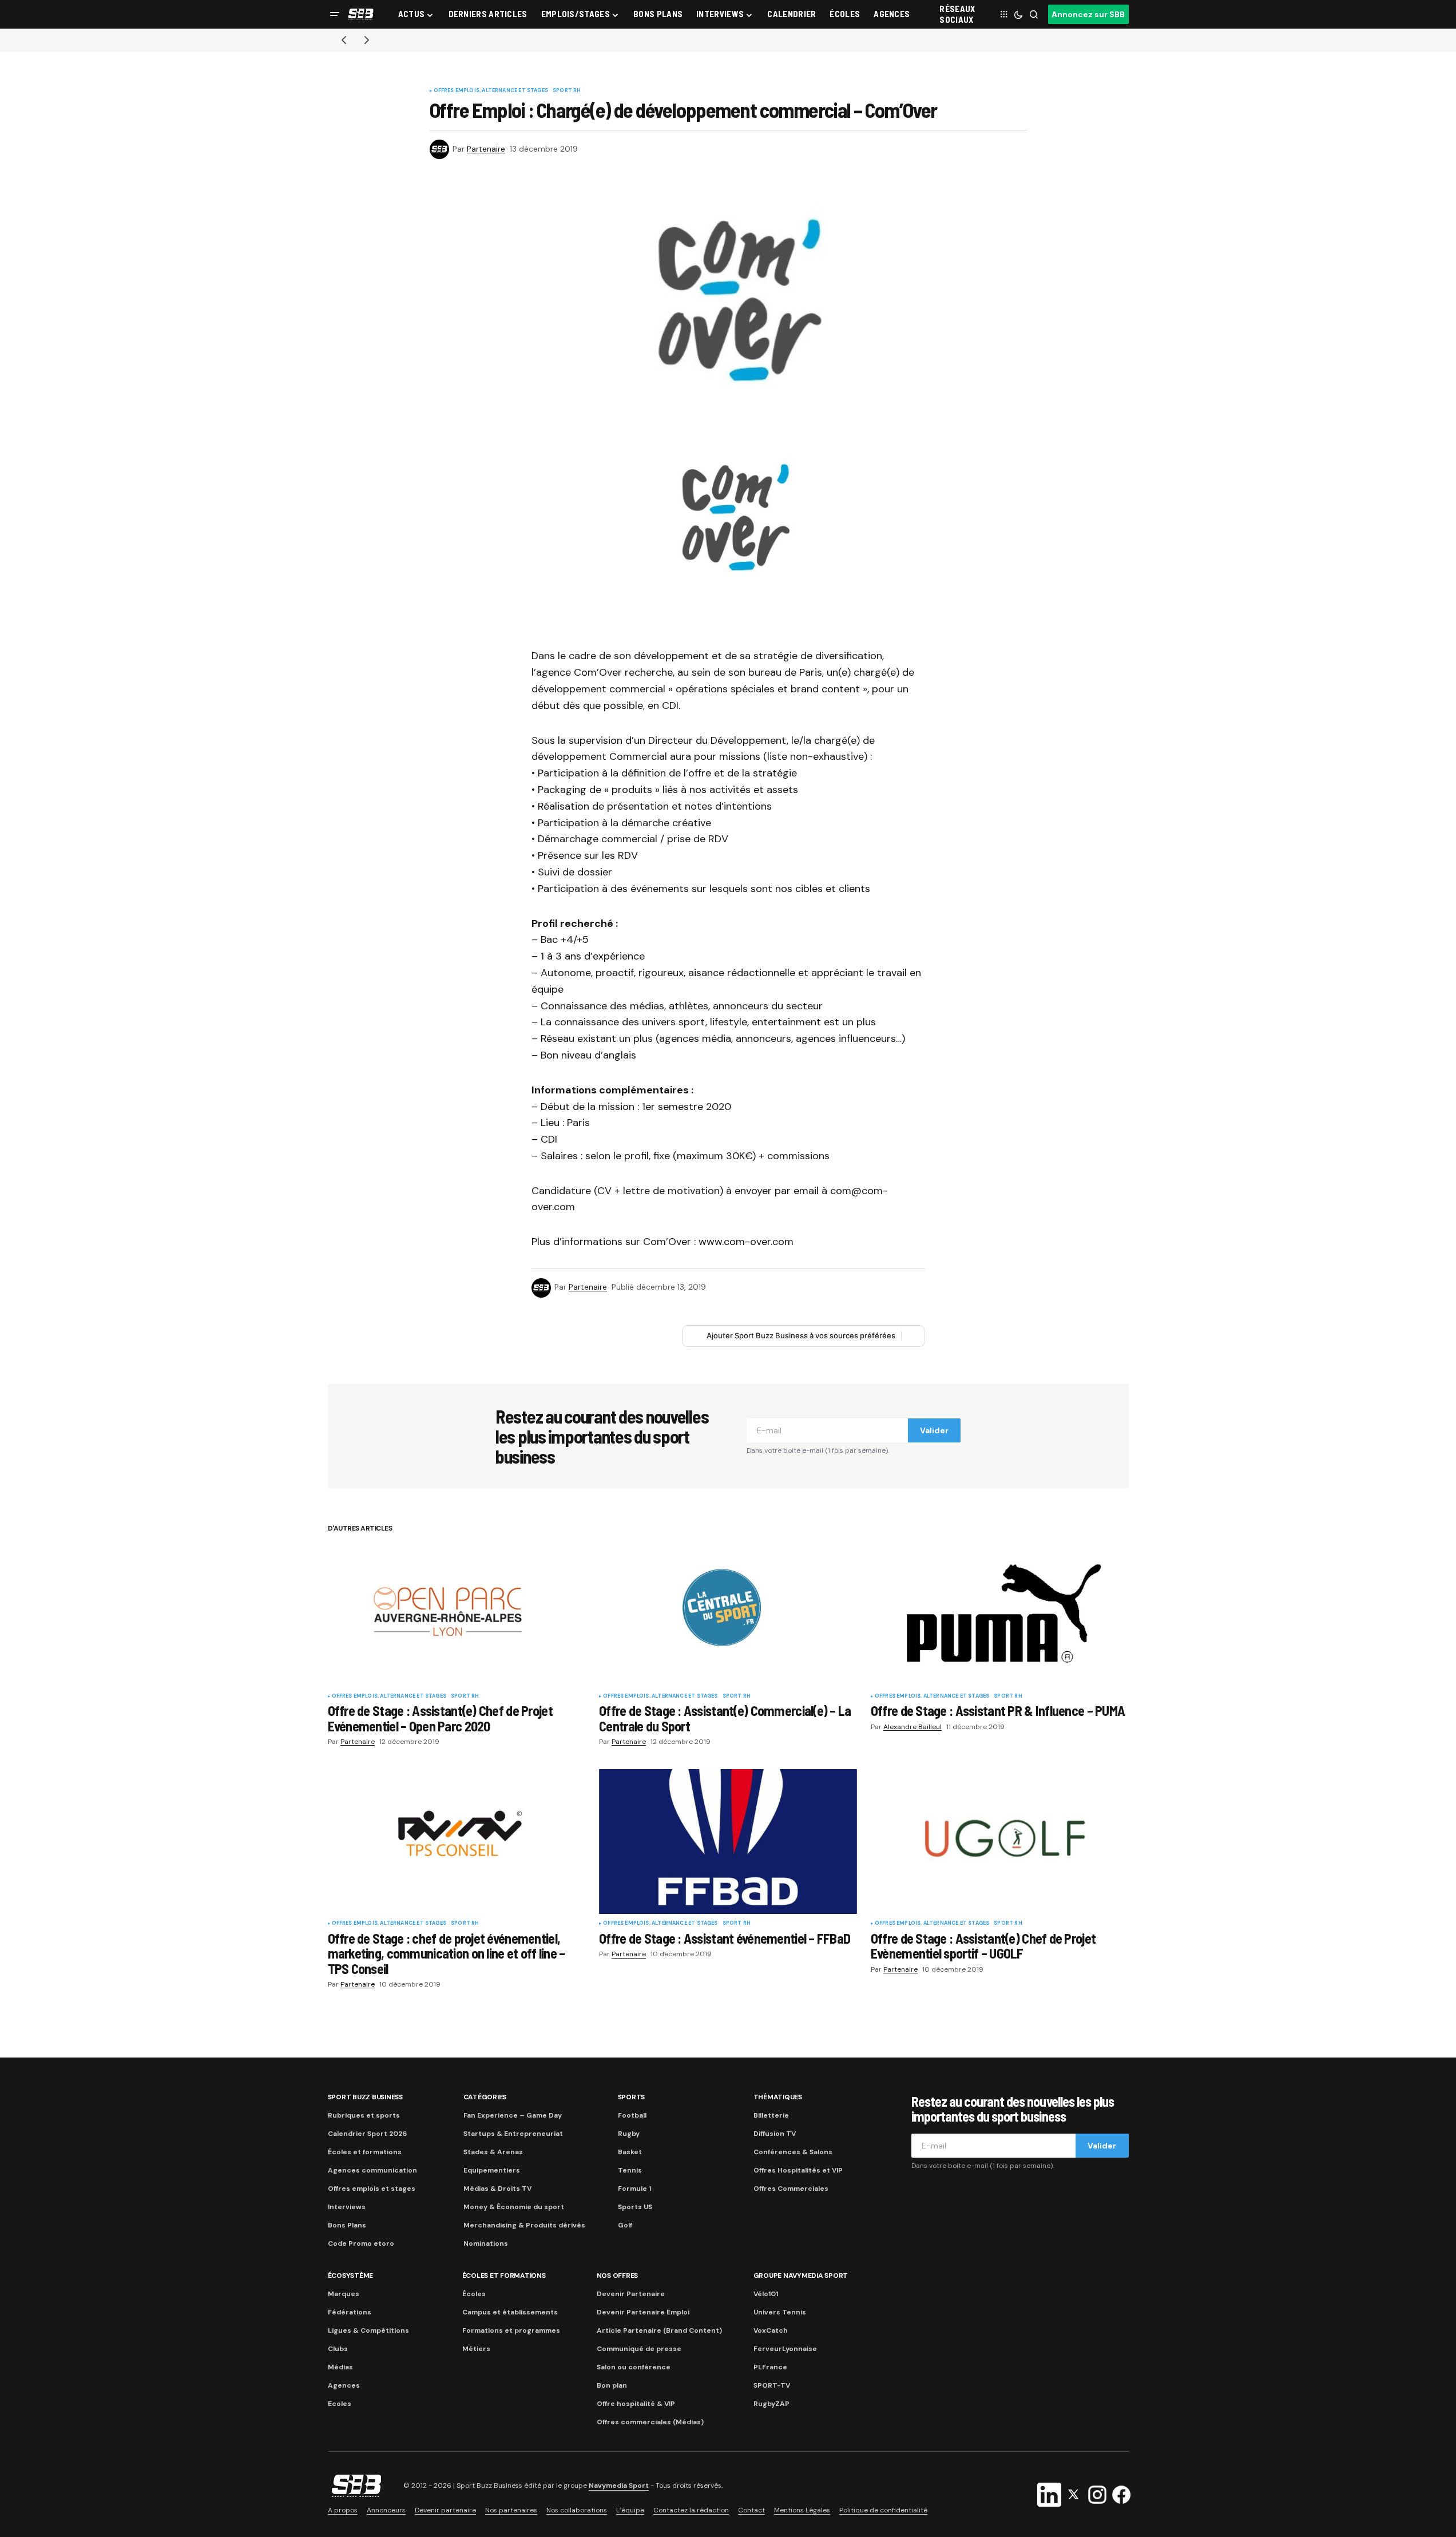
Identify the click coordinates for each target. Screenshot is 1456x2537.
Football (632, 2115)
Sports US (635, 2207)
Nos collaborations (577, 2510)
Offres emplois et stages (372, 2189)
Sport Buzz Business (365, 2097)
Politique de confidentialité (883, 2510)
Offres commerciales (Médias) (650, 2422)
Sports (632, 2097)
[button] (335, 14)
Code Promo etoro (361, 2243)
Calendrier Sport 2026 (367, 2134)
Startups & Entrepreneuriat (513, 2134)
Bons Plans (347, 2225)
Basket (630, 2152)
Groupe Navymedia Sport (801, 2276)
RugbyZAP (771, 2404)
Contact (751, 2510)
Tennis (630, 2170)
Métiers (476, 2349)
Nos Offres (618, 2276)
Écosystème (351, 2276)
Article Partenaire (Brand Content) (659, 2330)
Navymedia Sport (619, 2486)
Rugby (629, 2134)
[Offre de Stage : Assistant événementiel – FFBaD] (728, 1842)
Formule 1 (634, 2189)
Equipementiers (492, 2170)
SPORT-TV (772, 2385)
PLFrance (770, 2367)
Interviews (347, 2207)
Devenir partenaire (445, 2510)
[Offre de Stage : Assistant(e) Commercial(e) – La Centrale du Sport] (728, 1614)
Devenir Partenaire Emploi (643, 2312)
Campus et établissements (510, 2312)
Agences (344, 2385)
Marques (344, 2294)
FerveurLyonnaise (785, 2349)
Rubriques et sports (364, 2115)
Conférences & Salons (793, 2152)
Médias (340, 2367)
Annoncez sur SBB (1088, 14)
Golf (625, 2225)
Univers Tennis (780, 2312)
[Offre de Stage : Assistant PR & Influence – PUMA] (1000, 1614)
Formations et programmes (511, 2330)
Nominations (486, 2243)
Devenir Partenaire (631, 2294)
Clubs (338, 2349)
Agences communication (372, 2170)
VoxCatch (771, 2330)
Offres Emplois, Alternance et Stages (491, 91)
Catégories (485, 2097)
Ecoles (340, 2404)
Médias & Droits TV (497, 2189)
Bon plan (612, 2385)
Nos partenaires (511, 2510)
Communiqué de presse (639, 2349)
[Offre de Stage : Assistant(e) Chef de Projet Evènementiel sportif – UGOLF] (1000, 1842)
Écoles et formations (365, 2152)
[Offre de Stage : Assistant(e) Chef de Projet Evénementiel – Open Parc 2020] (457, 1614)
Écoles (474, 2294)
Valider (934, 1430)
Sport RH (567, 91)
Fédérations (350, 2312)
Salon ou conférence (634, 2367)
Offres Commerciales (791, 2189)
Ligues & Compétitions (368, 2330)
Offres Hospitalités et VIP (798, 2170)
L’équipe (630, 2510)
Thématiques (778, 2097)
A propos (343, 2510)
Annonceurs (386, 2510)
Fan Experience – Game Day (513, 2115)
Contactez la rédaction (691, 2510)
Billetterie (771, 2115)
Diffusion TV (775, 2134)
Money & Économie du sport (514, 2207)
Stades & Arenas (493, 2152)
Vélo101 (766, 2294)
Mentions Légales (802, 2510)
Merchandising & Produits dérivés (524, 2225)
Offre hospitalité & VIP (636, 2404)
